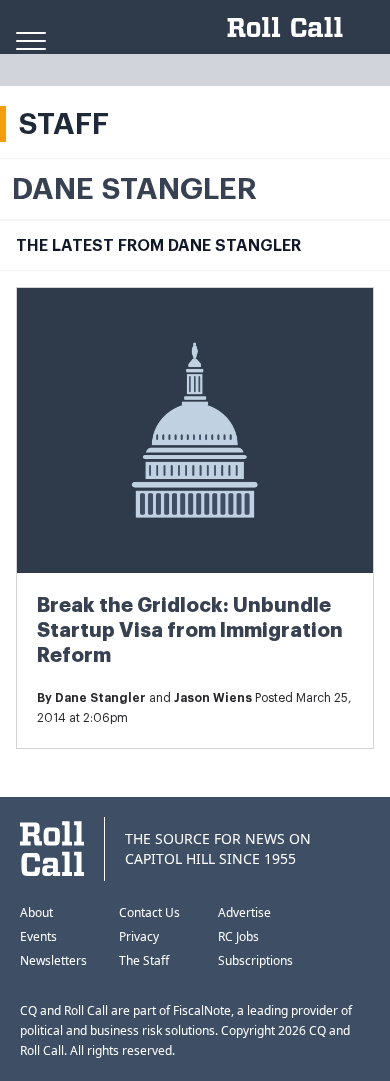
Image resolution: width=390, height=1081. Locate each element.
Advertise (244, 912)
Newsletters (53, 960)
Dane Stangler (100, 698)
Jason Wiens (213, 698)
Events (38, 936)
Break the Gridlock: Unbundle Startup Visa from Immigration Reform (190, 630)
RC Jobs (238, 936)
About (36, 912)
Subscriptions (255, 960)
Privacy (139, 936)
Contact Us (149, 912)
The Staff (144, 960)
